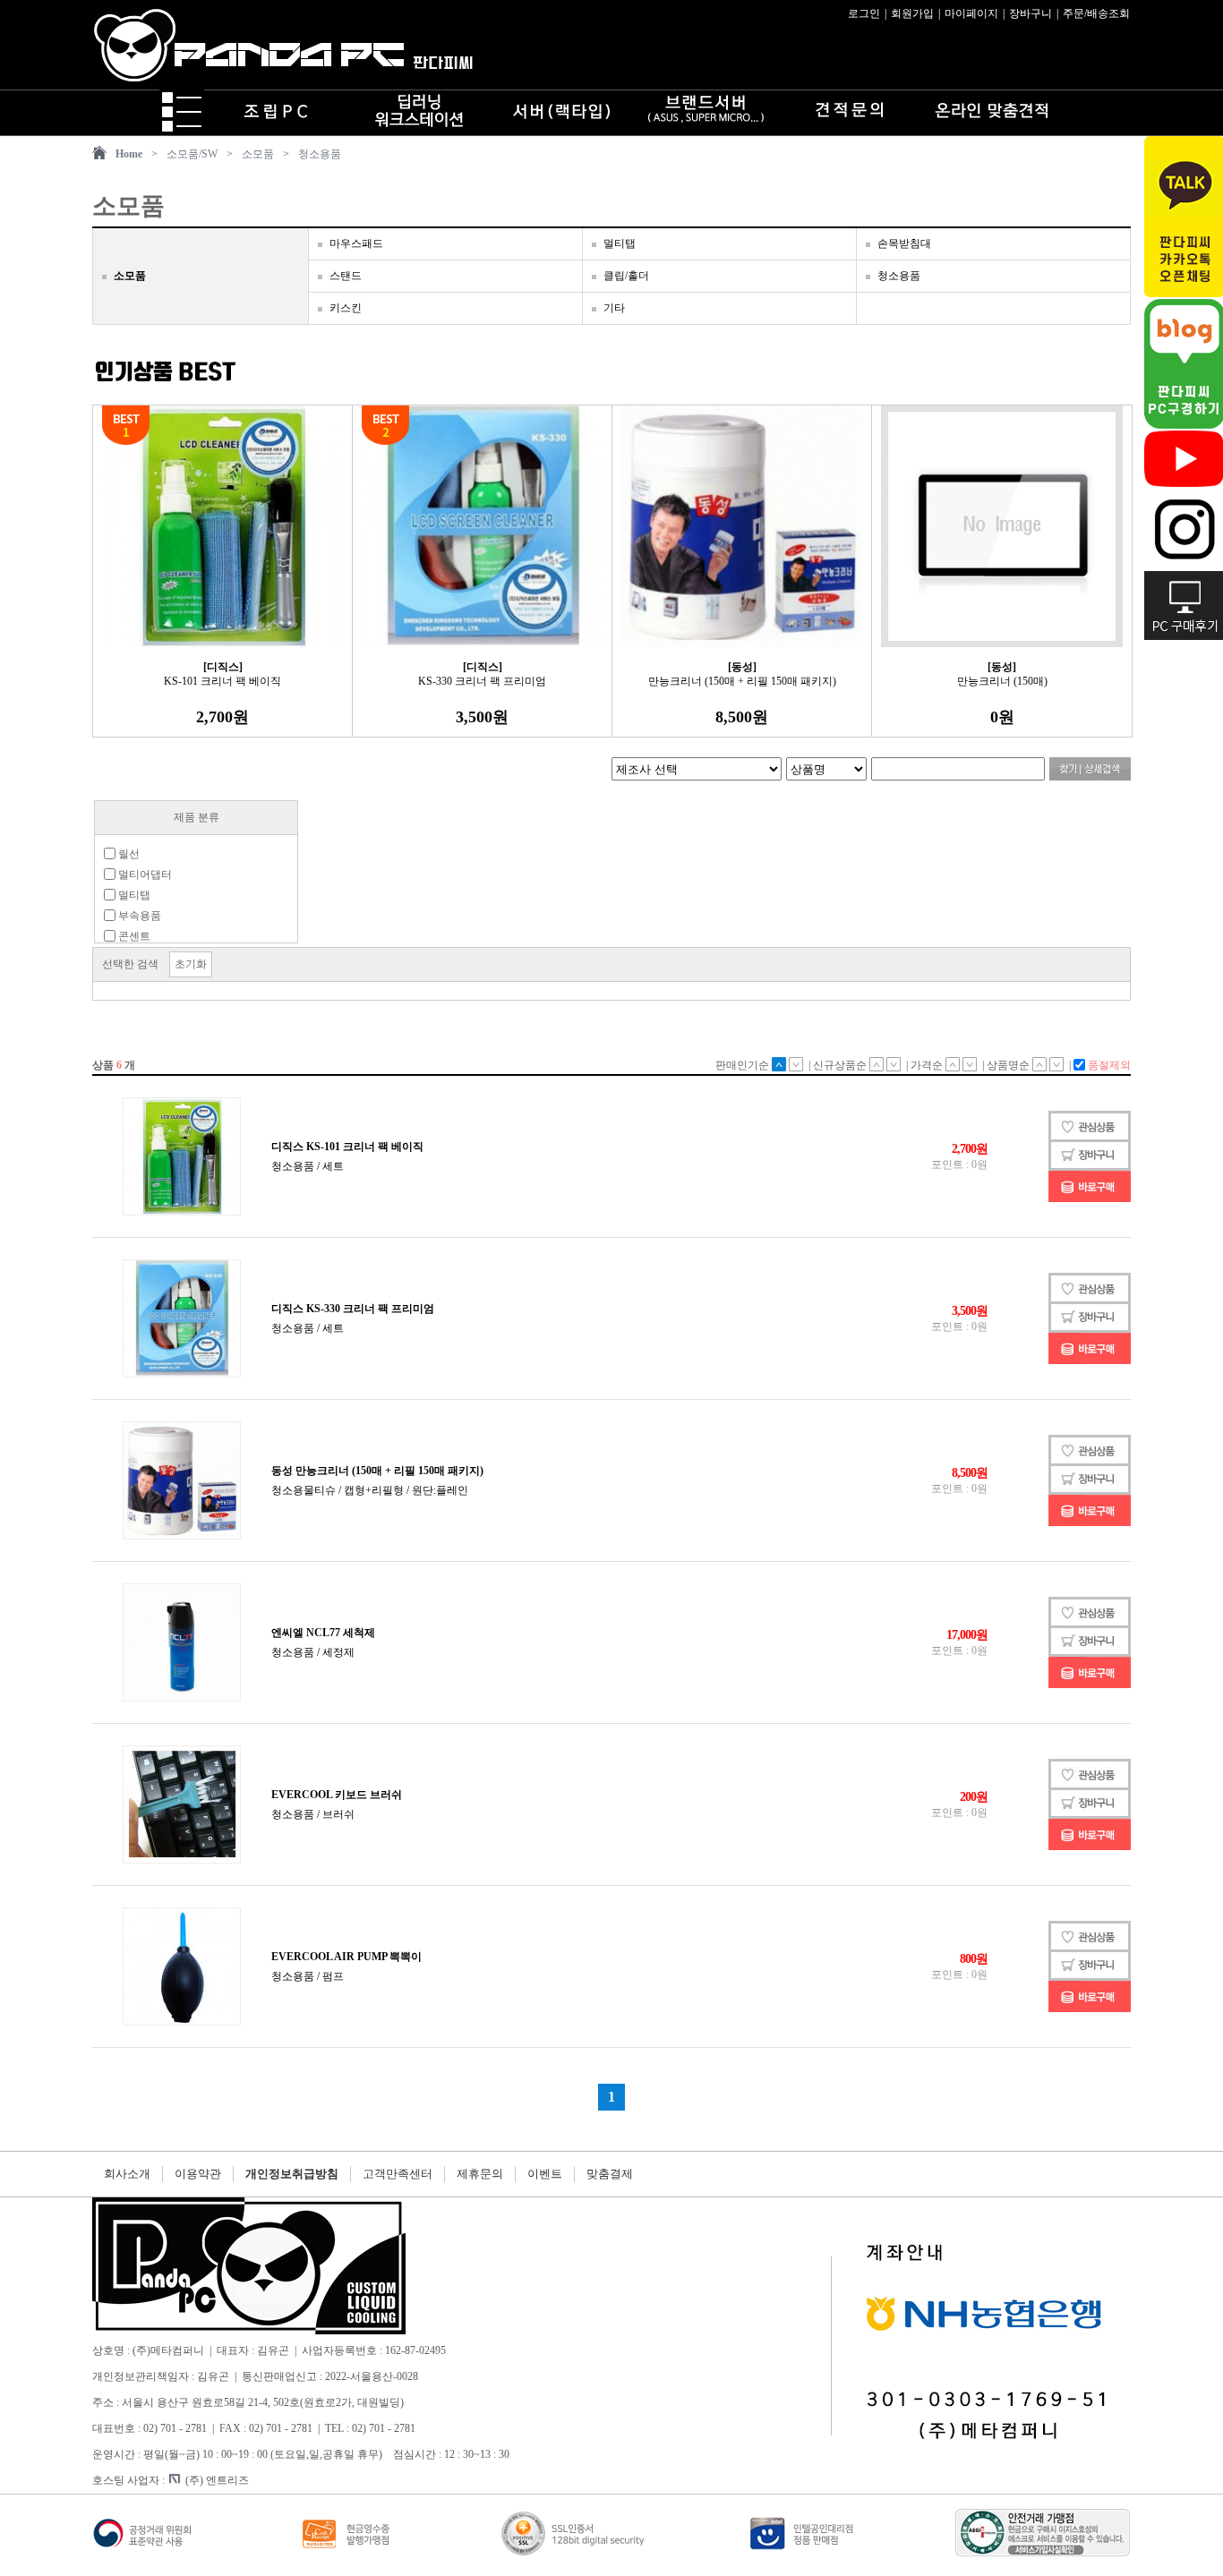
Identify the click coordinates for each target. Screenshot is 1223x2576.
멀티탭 (620, 243)
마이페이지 (971, 13)
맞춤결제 (610, 2174)
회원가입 (912, 13)
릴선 (128, 854)
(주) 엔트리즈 (217, 2480)
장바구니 (1031, 13)
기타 (614, 308)
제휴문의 (480, 2174)
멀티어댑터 (144, 874)
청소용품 (320, 154)
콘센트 (133, 936)
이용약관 (198, 2174)
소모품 (258, 154)
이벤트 (545, 2174)
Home (129, 154)
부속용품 (138, 916)
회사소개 (127, 2174)
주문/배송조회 (1096, 13)
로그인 (864, 13)
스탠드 (346, 276)
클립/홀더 (626, 276)
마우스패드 (356, 243)
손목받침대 (904, 243)
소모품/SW (192, 154)
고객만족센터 (398, 2174)
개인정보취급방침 (292, 2174)
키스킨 (346, 308)
